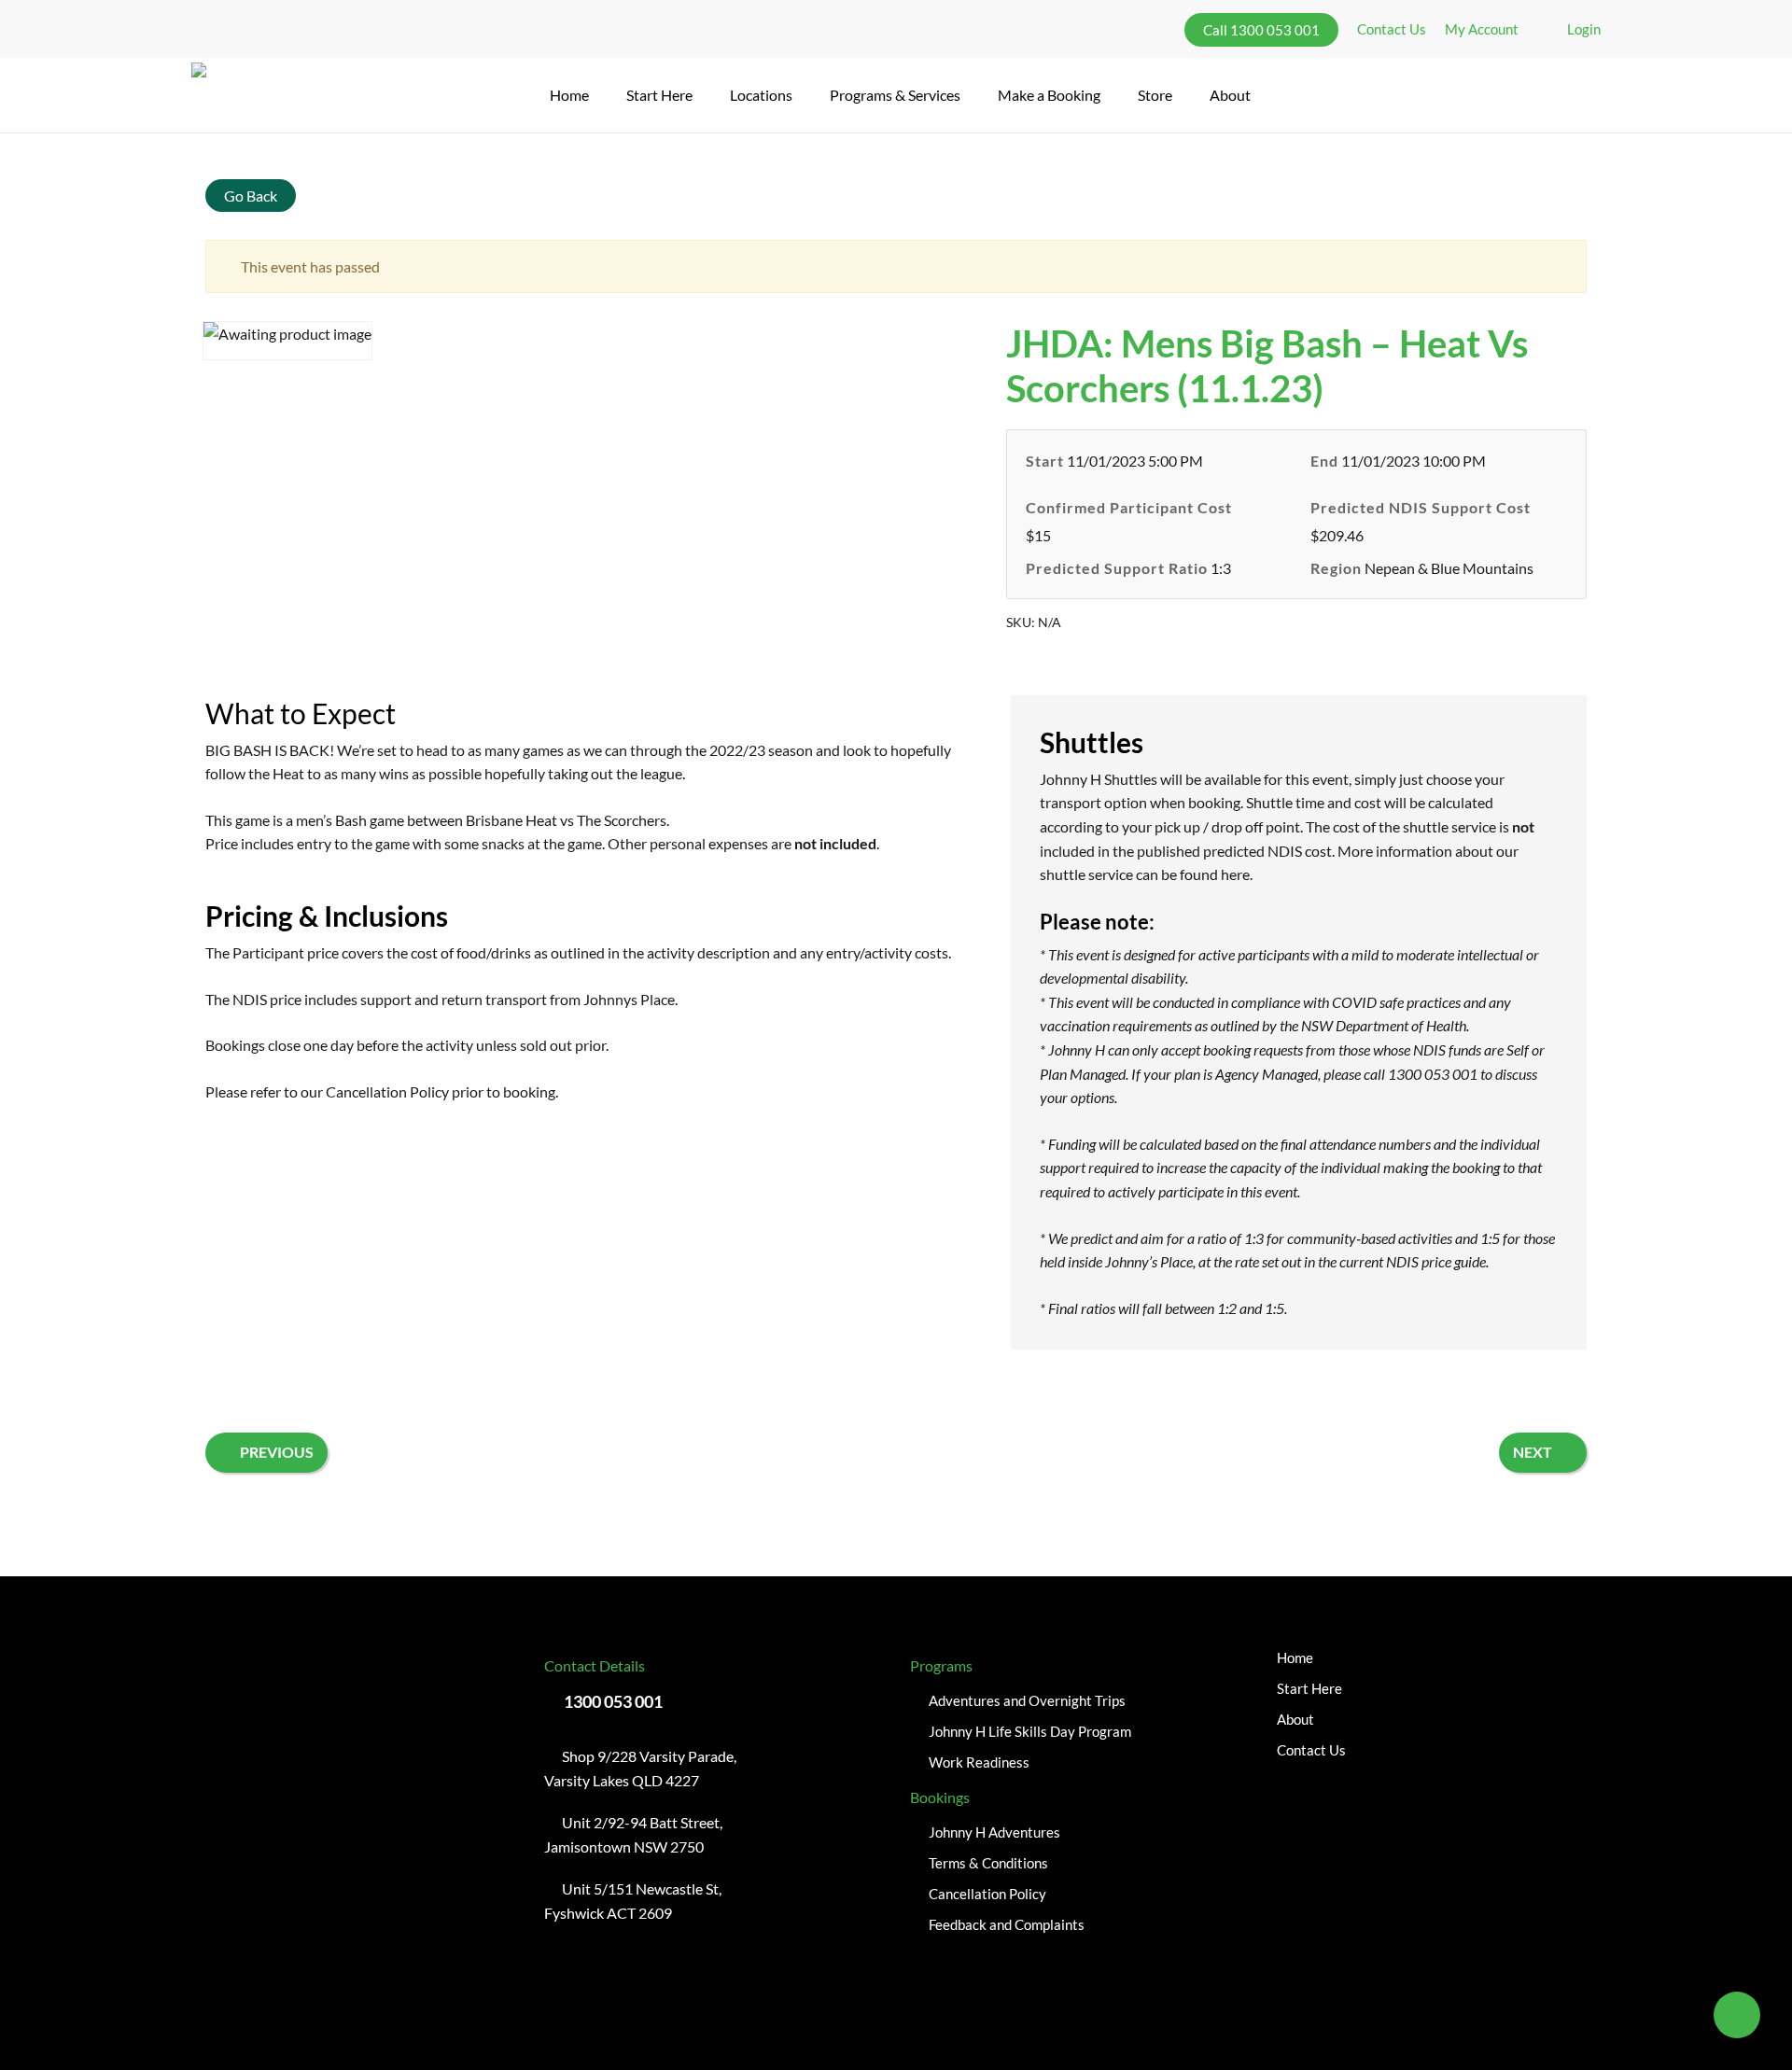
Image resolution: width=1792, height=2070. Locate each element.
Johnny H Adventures (994, 1832)
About (1295, 1719)
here (1235, 874)
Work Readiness (979, 1762)
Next (1533, 1452)
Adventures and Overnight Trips (1027, 1700)
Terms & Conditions (988, 1863)
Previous (277, 1452)
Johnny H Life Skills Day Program (1030, 1731)
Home (1295, 1657)
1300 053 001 (613, 1701)
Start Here (1309, 1688)
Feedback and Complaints (1007, 1924)
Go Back (251, 196)
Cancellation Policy (387, 1091)
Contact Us (1311, 1750)
